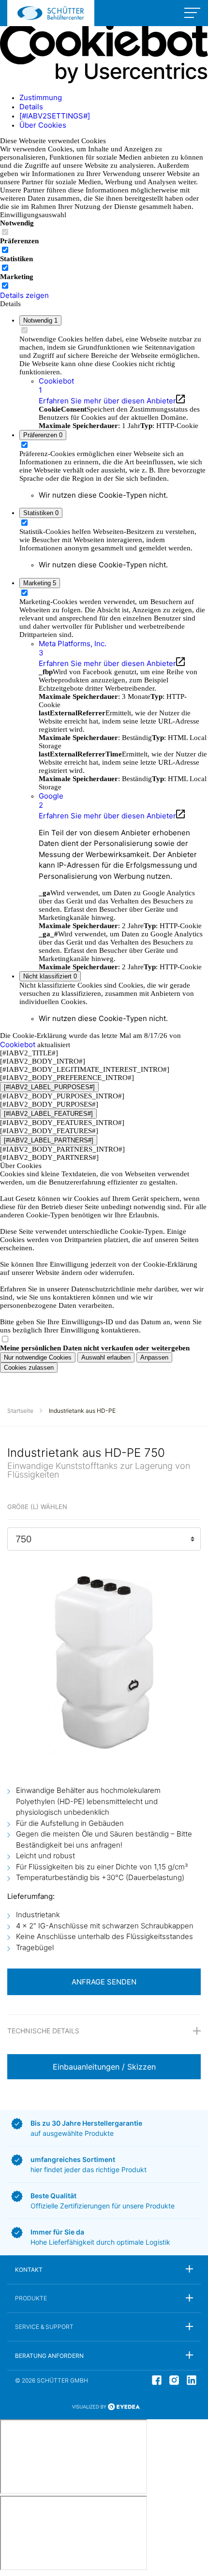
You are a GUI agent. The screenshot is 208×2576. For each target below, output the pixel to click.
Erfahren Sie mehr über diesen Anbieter (107, 401)
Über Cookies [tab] (43, 125)
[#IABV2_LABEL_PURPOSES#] (49, 1087)
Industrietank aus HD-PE (82, 1411)
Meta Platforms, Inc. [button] (73, 648)
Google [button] (51, 800)
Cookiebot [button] (56, 385)
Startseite (20, 1411)
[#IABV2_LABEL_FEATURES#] (48, 1114)
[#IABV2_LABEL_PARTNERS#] (49, 1140)
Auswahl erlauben (106, 1357)
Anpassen (154, 1357)
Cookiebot (18, 1044)
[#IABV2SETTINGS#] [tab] (55, 116)
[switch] (5, 250)
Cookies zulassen (29, 1368)
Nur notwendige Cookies (38, 1357)
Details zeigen (24, 295)
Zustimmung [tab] (41, 97)
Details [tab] (31, 107)
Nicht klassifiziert (50, 976)
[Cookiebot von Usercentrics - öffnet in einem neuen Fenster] (104, 81)
